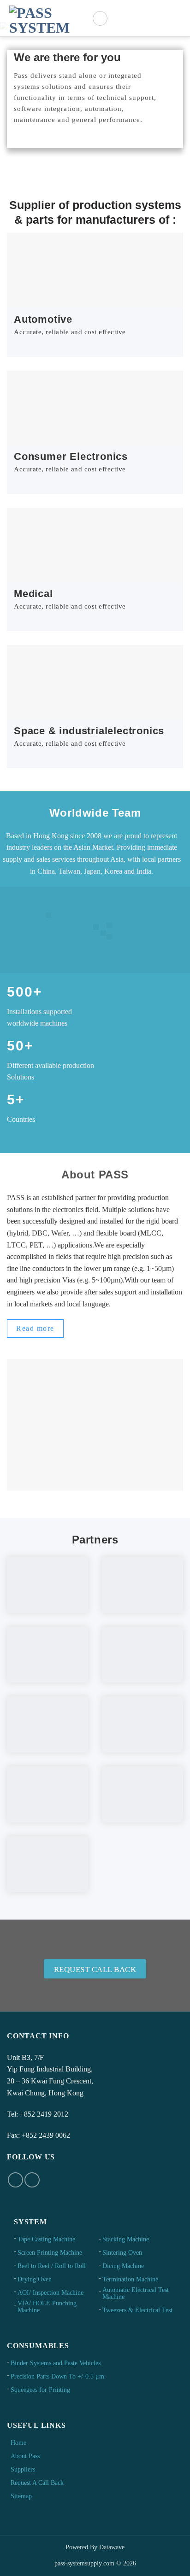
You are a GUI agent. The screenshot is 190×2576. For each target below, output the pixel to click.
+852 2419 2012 (44, 2114)
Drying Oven (35, 2279)
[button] (100, 18)
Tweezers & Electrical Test (137, 2310)
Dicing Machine (123, 2266)
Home (18, 2443)
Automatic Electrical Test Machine (136, 2293)
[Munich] (48, 914)
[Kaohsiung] (109, 936)
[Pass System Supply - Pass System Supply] (46, 19)
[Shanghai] (96, 926)
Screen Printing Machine (50, 2253)
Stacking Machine (126, 2239)
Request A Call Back (37, 2483)
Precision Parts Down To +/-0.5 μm (57, 2376)
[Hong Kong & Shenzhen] (103, 932)
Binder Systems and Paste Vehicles (56, 2363)
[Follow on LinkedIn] (15, 2180)
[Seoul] (109, 925)
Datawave (112, 2547)
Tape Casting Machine (46, 2239)
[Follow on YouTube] (32, 2180)
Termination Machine (130, 2279)
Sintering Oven (122, 2253)
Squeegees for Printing (40, 2390)
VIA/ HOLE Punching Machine (47, 2307)
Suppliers (23, 2469)
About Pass (25, 2456)
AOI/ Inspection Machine (50, 2293)
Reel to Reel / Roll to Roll (52, 2266)
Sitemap (21, 2496)
